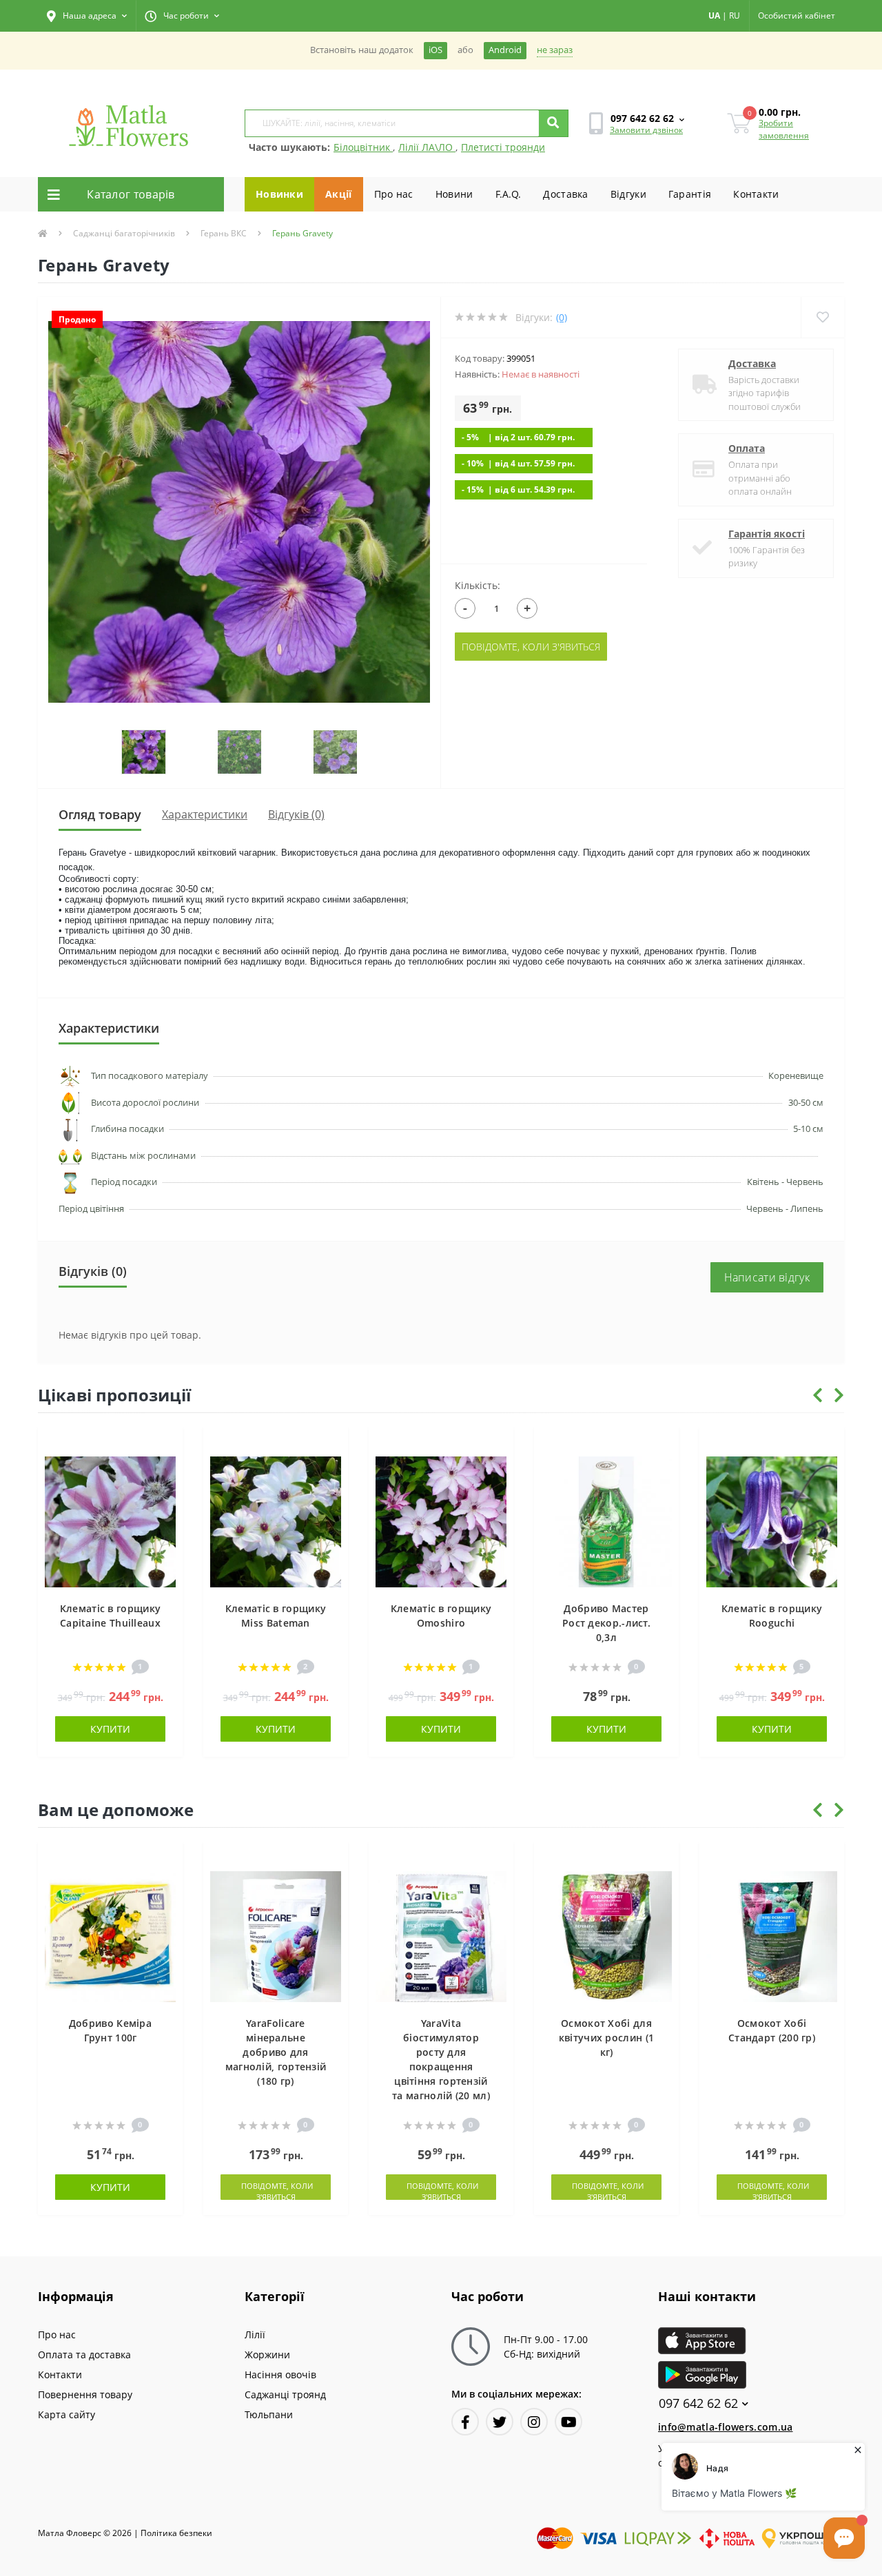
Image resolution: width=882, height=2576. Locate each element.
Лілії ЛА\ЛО (427, 147)
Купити (110, 1729)
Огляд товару (100, 814)
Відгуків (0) (296, 814)
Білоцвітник (363, 147)
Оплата (747, 448)
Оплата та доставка (84, 2355)
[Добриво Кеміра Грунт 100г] (110, 1935)
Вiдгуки (628, 194)
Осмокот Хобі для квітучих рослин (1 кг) (606, 2038)
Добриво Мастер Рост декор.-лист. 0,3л (606, 1623)
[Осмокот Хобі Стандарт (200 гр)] (772, 1935)
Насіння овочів (280, 2374)
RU (735, 16)
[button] (87, 16)
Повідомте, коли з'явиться (531, 647)
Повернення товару (85, 2394)
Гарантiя (690, 194)
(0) (562, 317)
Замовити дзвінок (646, 130)
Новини (454, 194)
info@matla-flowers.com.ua (726, 2427)
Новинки (279, 194)
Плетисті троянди (503, 147)
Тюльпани (269, 2414)
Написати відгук (767, 1277)
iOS (435, 50)
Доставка (565, 194)
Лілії (255, 2335)
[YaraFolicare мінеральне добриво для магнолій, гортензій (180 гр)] (276, 1935)
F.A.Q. (509, 194)
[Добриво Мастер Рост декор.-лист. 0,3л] (606, 1520)
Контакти (756, 194)
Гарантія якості (767, 534)
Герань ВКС (224, 233)
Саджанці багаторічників (124, 233)
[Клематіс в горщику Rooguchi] (772, 1520)
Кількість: (478, 585)
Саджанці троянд (285, 2394)
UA (714, 16)
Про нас (394, 194)
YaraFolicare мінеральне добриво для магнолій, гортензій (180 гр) (276, 2052)
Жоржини (267, 2355)
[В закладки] (166, 1445)
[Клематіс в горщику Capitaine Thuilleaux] (110, 1520)
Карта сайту (66, 2414)
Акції (339, 194)
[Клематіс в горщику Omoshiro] (441, 1520)
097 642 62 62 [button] (698, 2403)
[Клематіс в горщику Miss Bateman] (276, 1520)
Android (505, 50)
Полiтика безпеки (176, 2533)
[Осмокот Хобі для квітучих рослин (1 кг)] (606, 1935)
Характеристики (205, 814)
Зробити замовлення (784, 129)
